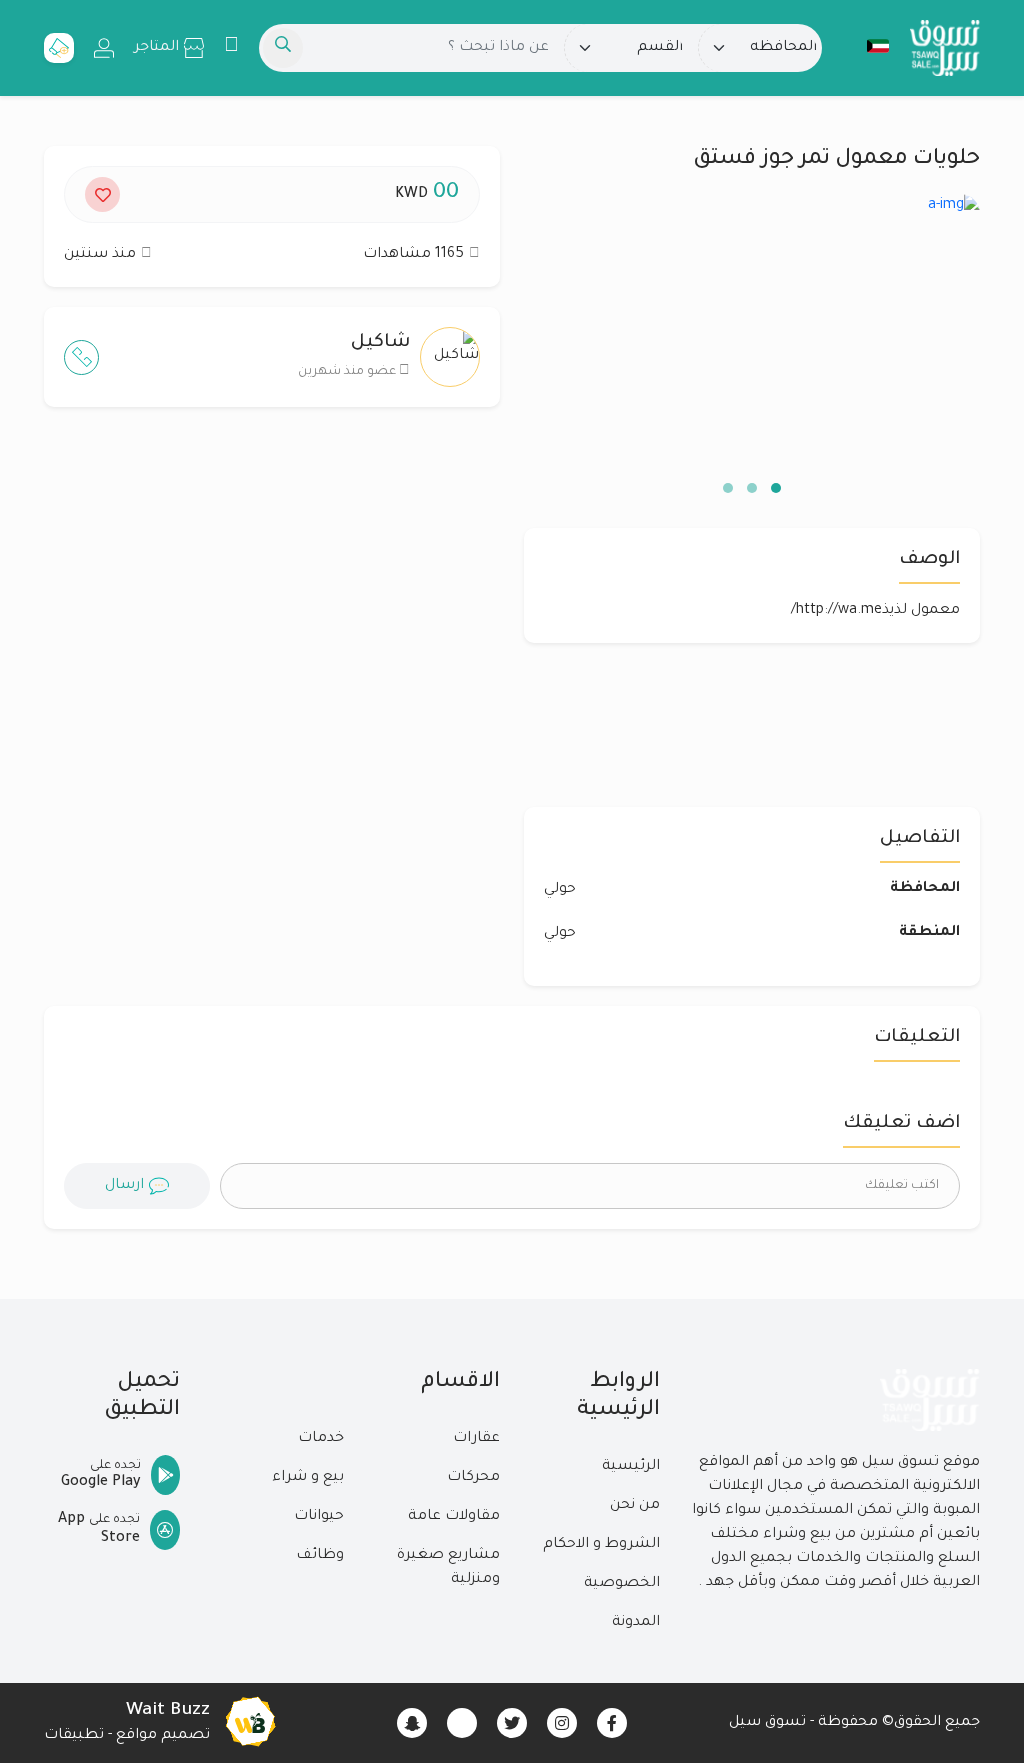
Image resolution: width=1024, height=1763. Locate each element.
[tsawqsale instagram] (562, 1723)
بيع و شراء (308, 1478)
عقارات (476, 1439)
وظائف (320, 1556)
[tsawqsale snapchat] (412, 1723)
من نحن (635, 1506)
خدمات (321, 1439)
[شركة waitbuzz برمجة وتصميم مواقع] (250, 1723)
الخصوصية (622, 1584)
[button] (868, 46)
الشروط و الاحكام (601, 1545)
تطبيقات (74, 1736)
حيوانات (319, 1517)
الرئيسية (631, 1467)
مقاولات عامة (454, 1517)
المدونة (636, 1623)
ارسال (124, 1186)
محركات (473, 1478)
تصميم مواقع (163, 1736)
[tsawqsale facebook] (612, 1723)
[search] (283, 48)
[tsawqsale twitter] (512, 1723)
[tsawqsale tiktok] (462, 1723)
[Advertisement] (272, 617)
